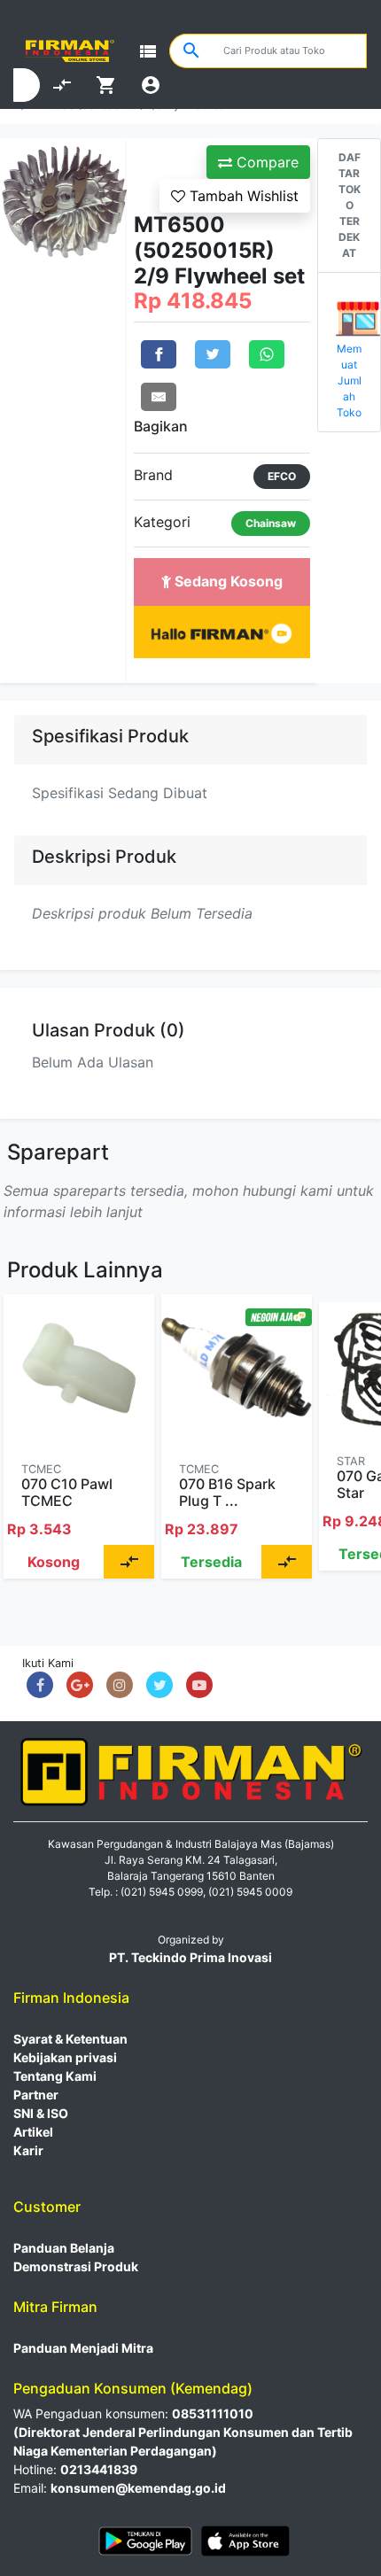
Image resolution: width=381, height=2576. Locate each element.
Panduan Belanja (64, 2248)
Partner (36, 2095)
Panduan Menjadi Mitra (83, 2348)
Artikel (33, 2132)
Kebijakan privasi (65, 2057)
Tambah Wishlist (242, 196)
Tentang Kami (55, 2076)
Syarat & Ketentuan (70, 2039)
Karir (28, 2150)
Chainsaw (271, 523)
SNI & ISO (41, 2113)
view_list (148, 51)
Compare (265, 162)
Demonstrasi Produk (76, 2266)
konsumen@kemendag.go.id (138, 2488)
